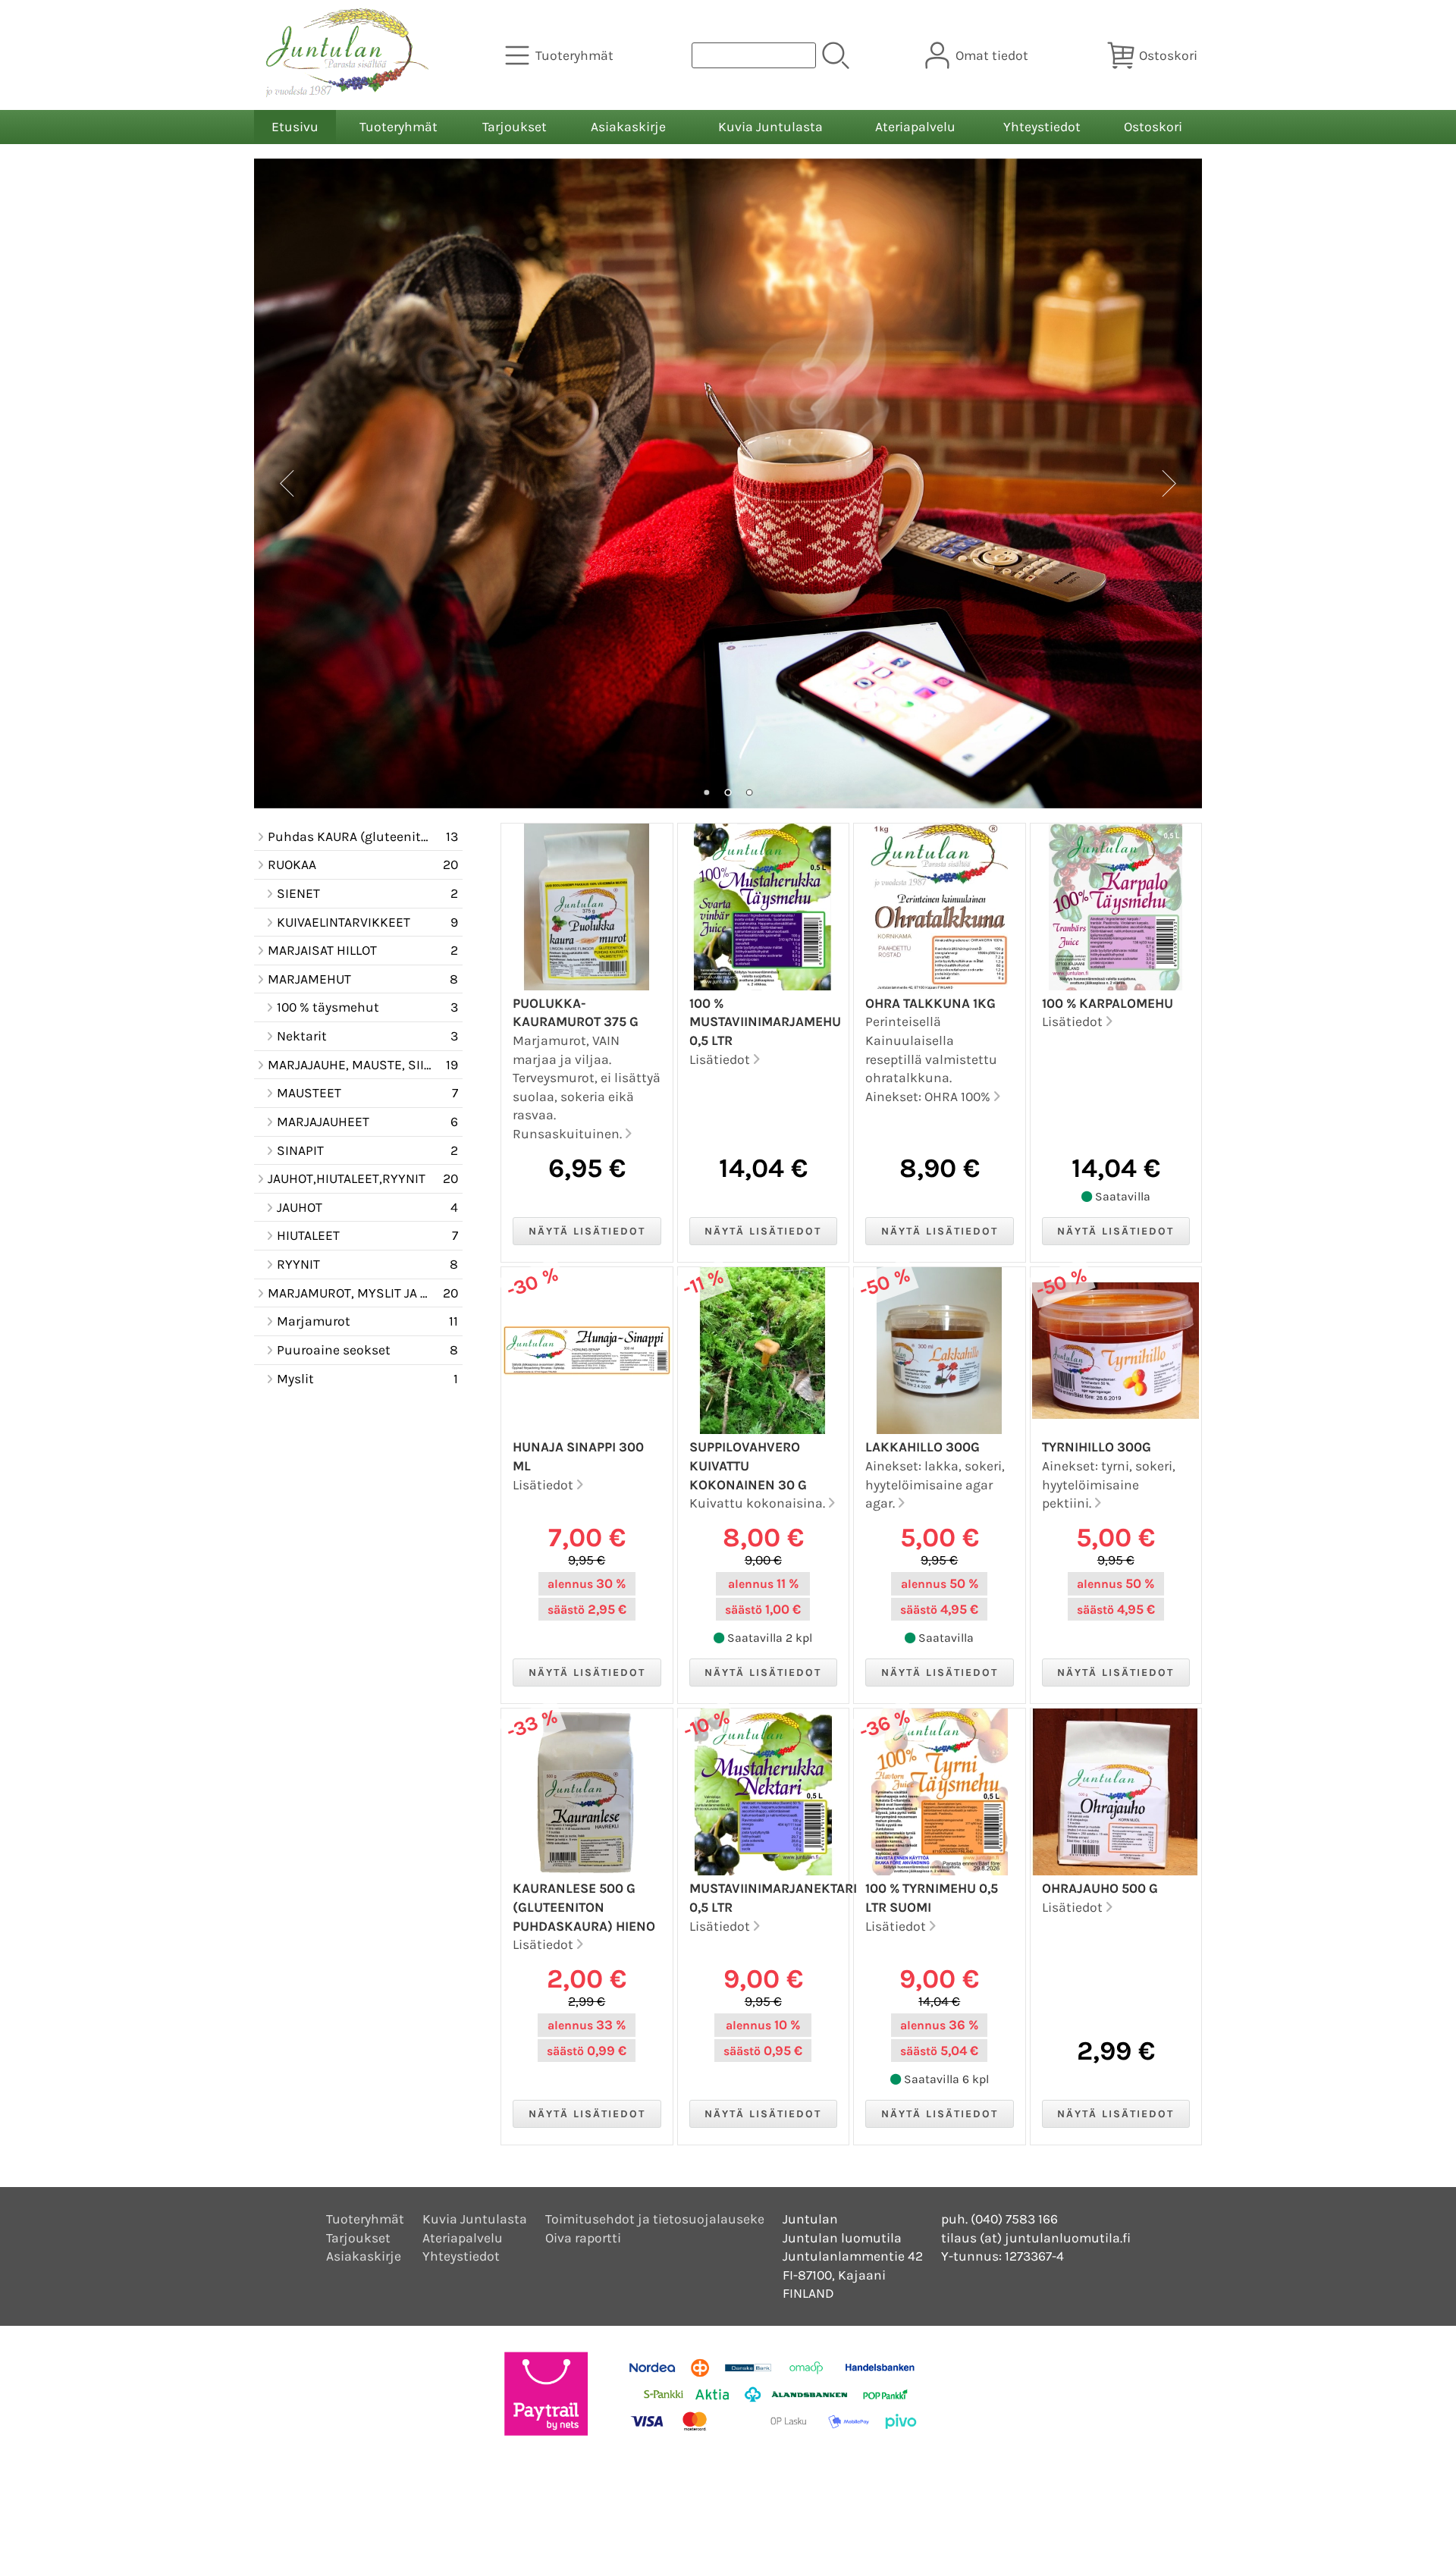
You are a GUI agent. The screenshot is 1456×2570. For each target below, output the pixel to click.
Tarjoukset (515, 127)
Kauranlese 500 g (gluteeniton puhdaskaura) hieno (584, 1907)
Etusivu (295, 127)
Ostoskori (1153, 127)
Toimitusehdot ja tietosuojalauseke (655, 2219)
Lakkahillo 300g (923, 1447)
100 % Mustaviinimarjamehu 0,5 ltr (765, 1022)
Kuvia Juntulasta (770, 127)
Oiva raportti (583, 2238)
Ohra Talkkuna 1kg (930, 1003)
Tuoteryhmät (399, 127)
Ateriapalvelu (915, 127)
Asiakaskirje (628, 127)
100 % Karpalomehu (1108, 1003)
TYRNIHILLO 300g (1097, 1447)
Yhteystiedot (1042, 127)
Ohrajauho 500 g (1100, 1888)
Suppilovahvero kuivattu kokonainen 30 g (748, 1465)
